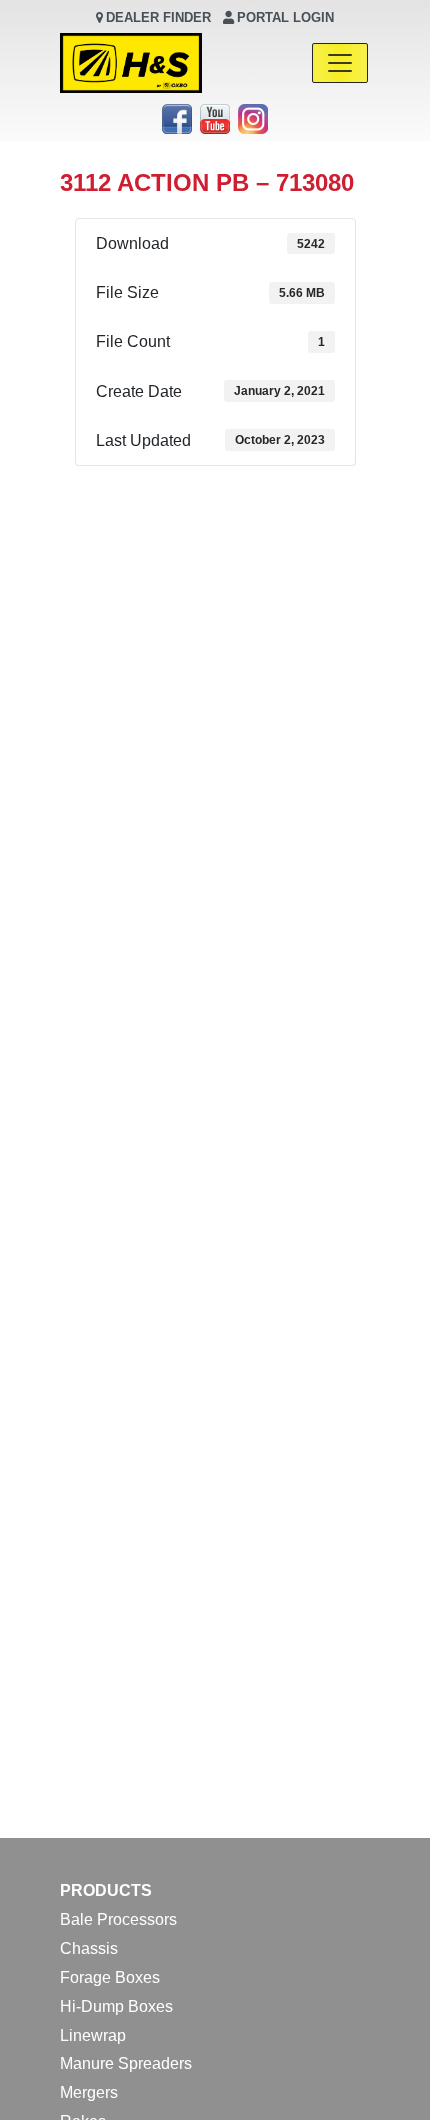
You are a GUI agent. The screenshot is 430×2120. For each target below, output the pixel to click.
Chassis (89, 1948)
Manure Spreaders (126, 2063)
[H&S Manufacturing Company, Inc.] (131, 63)
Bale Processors (118, 1919)
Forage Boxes (110, 1977)
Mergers (89, 2092)
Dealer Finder (158, 17)
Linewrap (93, 2035)
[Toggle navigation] (340, 63)
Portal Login (285, 17)
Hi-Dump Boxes (116, 2006)
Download (111, 495)
